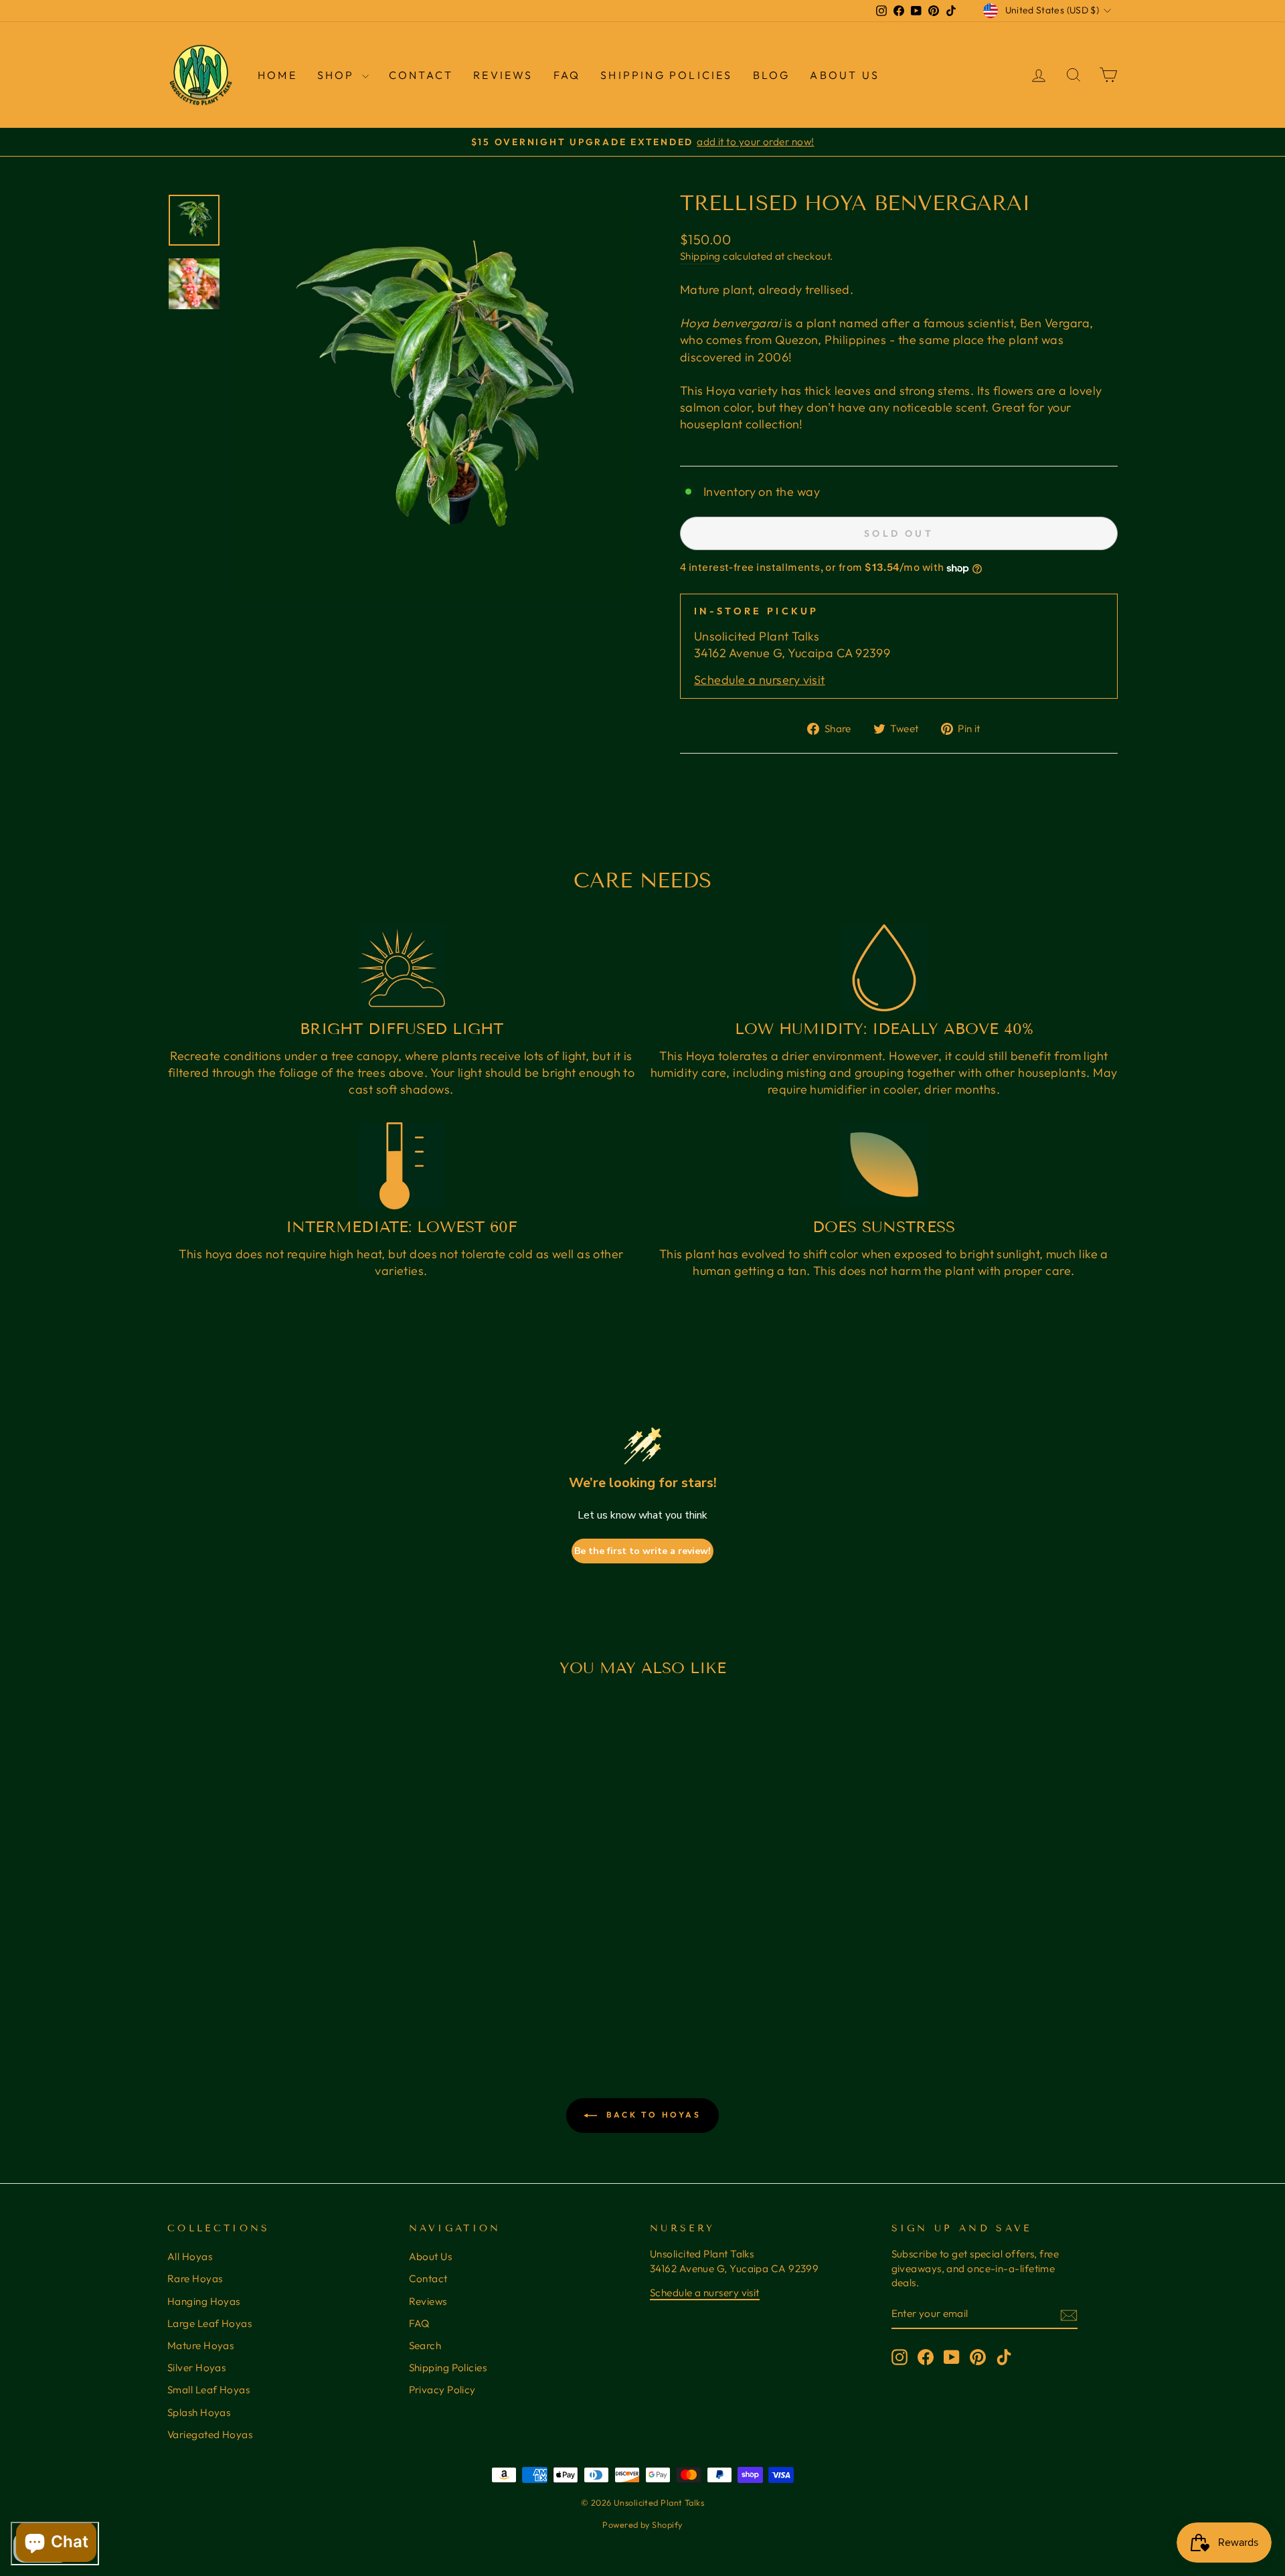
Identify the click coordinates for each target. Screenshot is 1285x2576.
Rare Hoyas (195, 2279)
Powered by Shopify (642, 2524)
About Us (845, 75)
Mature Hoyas (200, 2345)
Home (277, 75)
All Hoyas (190, 2256)
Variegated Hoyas (210, 2434)
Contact (421, 75)
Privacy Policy (442, 2390)
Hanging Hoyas (204, 2301)
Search (425, 2345)
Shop (338, 75)
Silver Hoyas (196, 2368)
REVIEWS (503, 75)
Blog (772, 75)
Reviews (428, 2301)
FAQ (567, 75)
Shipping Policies (666, 75)
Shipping (700, 256)
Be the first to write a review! (642, 1551)
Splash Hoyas (199, 2412)
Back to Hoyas (652, 2115)
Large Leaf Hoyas (209, 2323)
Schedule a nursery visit (760, 680)
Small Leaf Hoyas (208, 2390)
